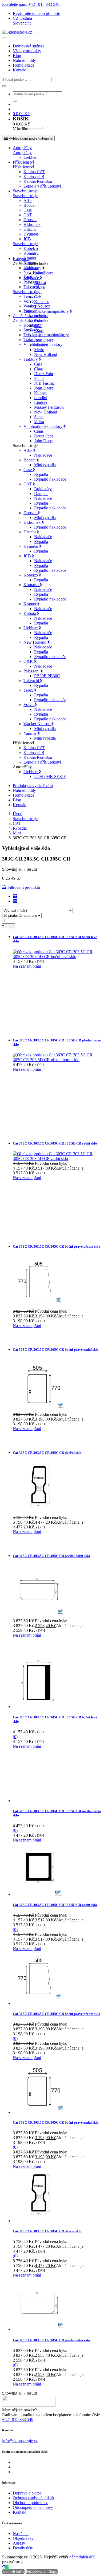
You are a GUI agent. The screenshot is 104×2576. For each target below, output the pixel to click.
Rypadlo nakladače (50, 479)
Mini (17, 833)
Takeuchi (42, 307)
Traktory (31, 359)
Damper (41, 494)
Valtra (39, 422)
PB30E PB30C (47, 676)
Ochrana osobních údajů (33, 2498)
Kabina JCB (34, 177)
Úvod (18, 814)
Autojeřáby (22, 148)
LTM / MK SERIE (50, 776)
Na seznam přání (27, 966)
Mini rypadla (45, 465)
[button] (22, 18)
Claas (39, 330)
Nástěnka (21, 2534)
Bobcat (29, 205)
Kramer (30, 258)
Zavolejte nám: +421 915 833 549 (31, 4)
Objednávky (23, 2538)
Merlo (39, 350)
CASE (40, 287)
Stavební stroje (25, 191)
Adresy (19, 2543)
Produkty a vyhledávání (33, 786)
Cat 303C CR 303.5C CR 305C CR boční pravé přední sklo (57, 1246)
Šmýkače (32, 278)
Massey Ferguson (49, 407)
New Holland (46, 354)
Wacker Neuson (37, 724)
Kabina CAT (34, 172)
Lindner (41, 402)
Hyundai (31, 234)
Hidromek (32, 224)
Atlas (28, 200)
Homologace (24, 65)
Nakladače (43, 455)
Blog (17, 56)
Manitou (41, 345)
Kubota (40, 393)
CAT (28, 215)
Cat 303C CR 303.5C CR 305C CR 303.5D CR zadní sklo (55, 1143)
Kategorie (21, 259)
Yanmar (31, 733)
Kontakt (20, 70)
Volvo (29, 301)
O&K (29, 661)
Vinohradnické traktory (43, 426)
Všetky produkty (27, 51)
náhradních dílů (82, 2557)
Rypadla (41, 474)
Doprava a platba (27, 2493)
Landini (41, 398)
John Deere (44, 273)
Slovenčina (22, 23)
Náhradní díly (24, 60)
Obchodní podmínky (30, 2503)
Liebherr (31, 157)
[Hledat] (4, 86)
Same (39, 417)
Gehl (38, 297)
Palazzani (31, 282)
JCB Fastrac (44, 383)
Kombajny (32, 325)
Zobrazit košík (13, 2572)
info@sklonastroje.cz (20, 2441)
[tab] (57, 896)
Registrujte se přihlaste (36, 13)
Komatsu (31, 253)
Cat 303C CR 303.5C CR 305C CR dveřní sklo (47, 1453)
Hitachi (30, 229)
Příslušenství (23, 162)
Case (28, 210)
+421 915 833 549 (18, 2419)
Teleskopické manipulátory (46, 335)
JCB (27, 239)
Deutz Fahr (44, 436)
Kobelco (31, 248)
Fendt (39, 378)
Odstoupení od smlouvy (33, 2507)
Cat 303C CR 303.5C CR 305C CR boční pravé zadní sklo (56, 1350)
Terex (28, 296)
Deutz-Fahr (44, 374)
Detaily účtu (23, 2548)
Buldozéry (43, 489)
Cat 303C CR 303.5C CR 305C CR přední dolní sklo (51, 1556)
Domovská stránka (29, 46)
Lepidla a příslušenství (42, 186)
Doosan (30, 220)
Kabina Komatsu (38, 181)
